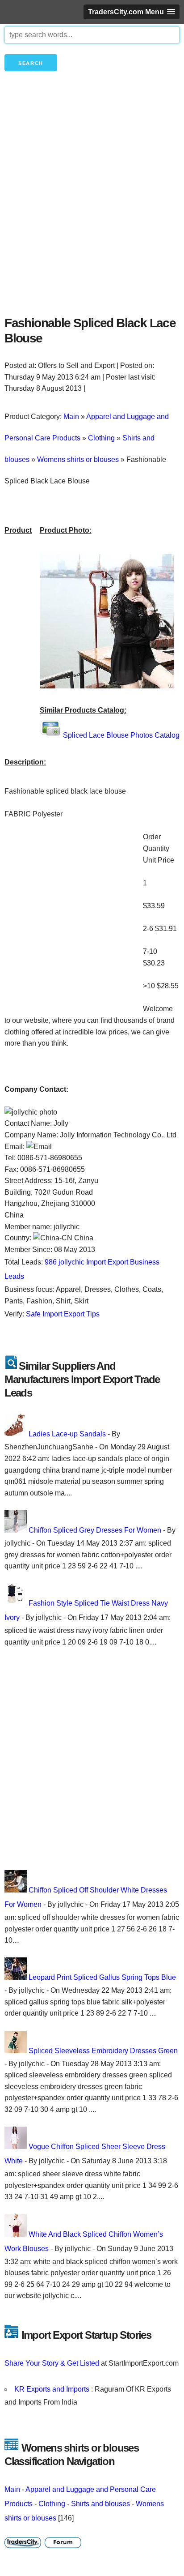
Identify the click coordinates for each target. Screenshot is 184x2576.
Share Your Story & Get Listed (52, 2363)
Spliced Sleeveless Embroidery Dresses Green (103, 2051)
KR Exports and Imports (53, 2389)
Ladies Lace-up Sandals (67, 1434)
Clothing (52, 2504)
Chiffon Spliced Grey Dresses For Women (95, 1530)
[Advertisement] (92, 209)
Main (12, 2489)
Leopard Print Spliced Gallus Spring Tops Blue (102, 1977)
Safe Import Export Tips (63, 1314)
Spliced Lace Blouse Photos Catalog (121, 735)
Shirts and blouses (100, 2504)
